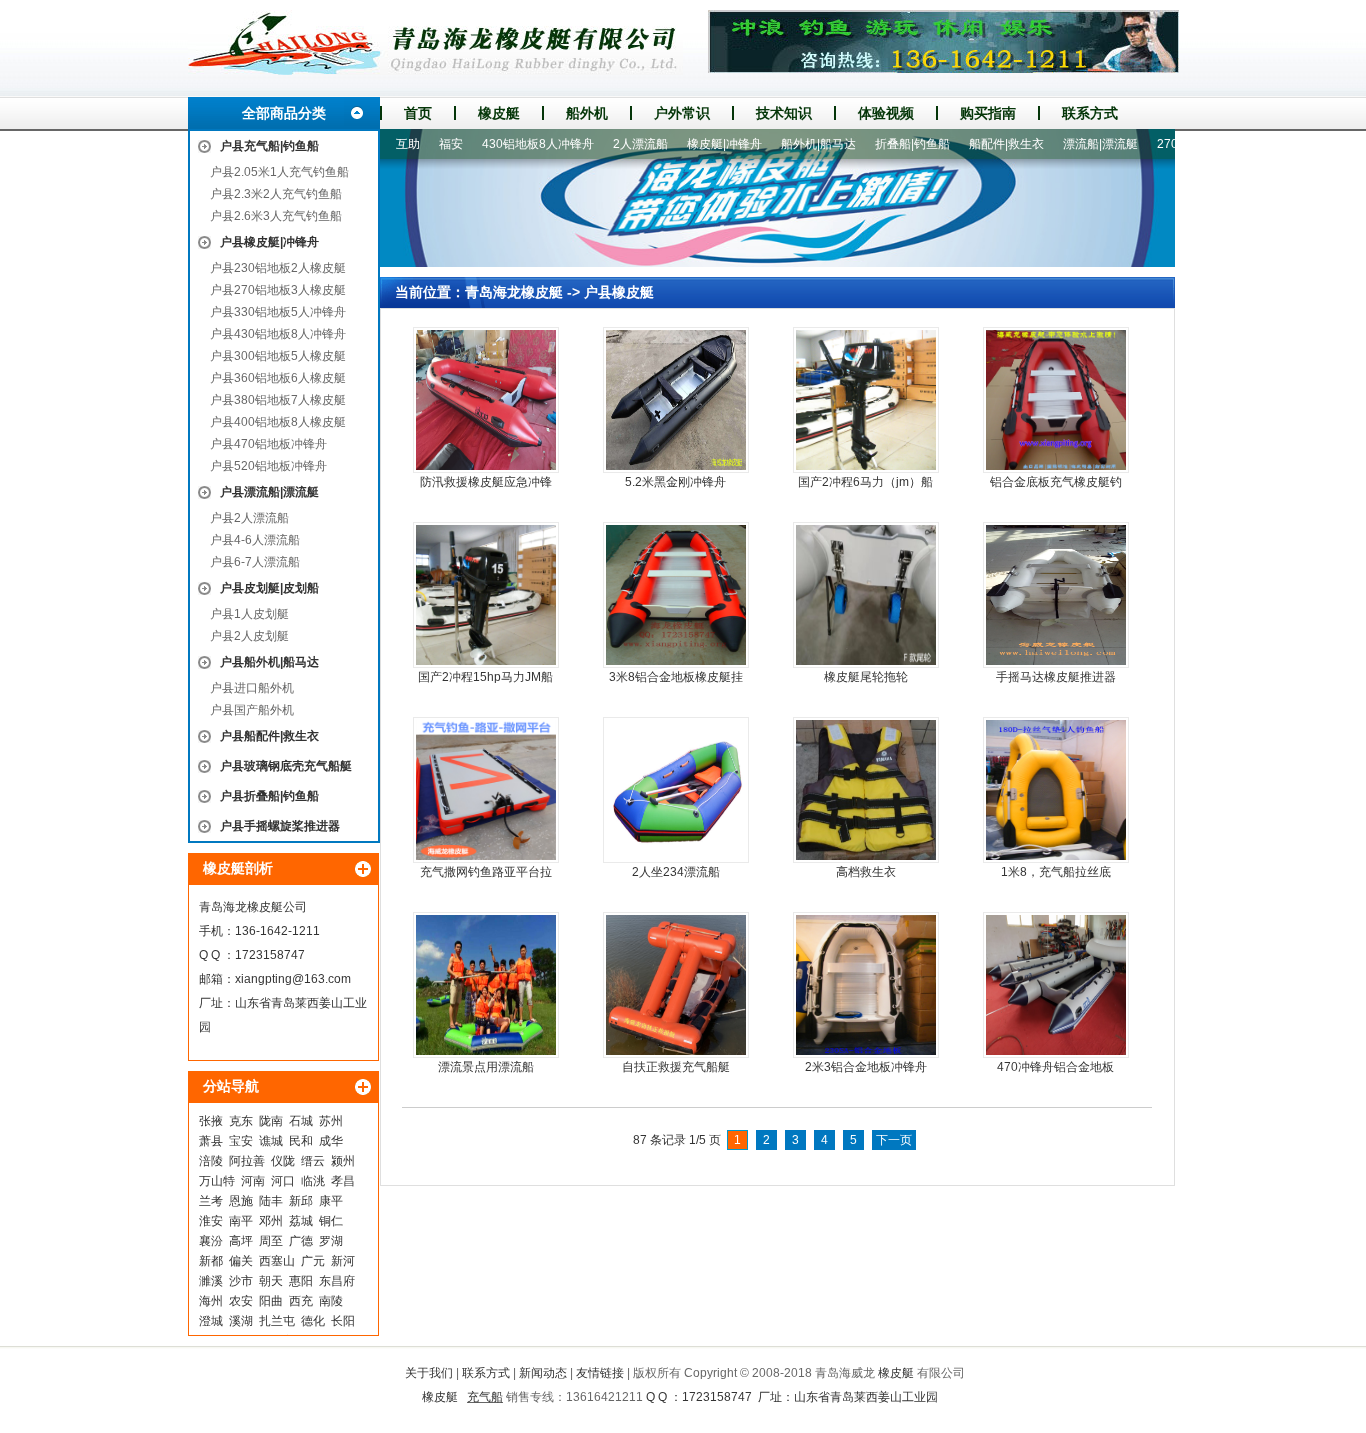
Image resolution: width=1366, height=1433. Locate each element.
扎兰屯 (277, 1321)
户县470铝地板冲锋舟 (268, 444)
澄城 (211, 1321)
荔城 (301, 1221)
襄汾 (211, 1241)
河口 (283, 1181)
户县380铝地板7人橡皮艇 (278, 400)
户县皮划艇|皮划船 (269, 588)
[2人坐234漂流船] (676, 790)
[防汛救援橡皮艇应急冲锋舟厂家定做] (486, 400)
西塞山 (277, 1261)
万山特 (217, 1181)
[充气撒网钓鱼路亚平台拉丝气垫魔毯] (486, 790)
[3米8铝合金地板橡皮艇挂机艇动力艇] (676, 595)
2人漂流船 (605, 144)
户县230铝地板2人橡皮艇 (278, 268)
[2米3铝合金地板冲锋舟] (866, 985)
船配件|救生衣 (971, 144)
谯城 (271, 1141)
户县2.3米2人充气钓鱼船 (276, 194)
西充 (301, 1301)
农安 (241, 1301)
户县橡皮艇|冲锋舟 (269, 242)
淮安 (211, 1221)
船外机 (587, 113)
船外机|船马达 (783, 144)
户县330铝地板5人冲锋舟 (278, 312)
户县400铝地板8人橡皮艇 (278, 422)
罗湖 (331, 1241)
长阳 (343, 1321)
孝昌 (343, 1181)
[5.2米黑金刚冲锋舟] (676, 400)
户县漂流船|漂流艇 (269, 492)
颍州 (343, 1161)
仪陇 (283, 1161)
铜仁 (331, 1221)
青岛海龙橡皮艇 (514, 292)
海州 (211, 1301)
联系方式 (1090, 113)
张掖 (211, 1121)
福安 (416, 144)
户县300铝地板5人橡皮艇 (278, 356)
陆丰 (271, 1201)
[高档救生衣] (866, 790)
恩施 (241, 1201)
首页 (418, 113)
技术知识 (784, 113)
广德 (301, 1241)
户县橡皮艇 (619, 292)
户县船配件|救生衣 (269, 736)
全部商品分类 (284, 113)
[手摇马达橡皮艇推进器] (1056, 595)
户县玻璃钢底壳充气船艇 (286, 766)
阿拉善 (247, 1161)
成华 (331, 1141)
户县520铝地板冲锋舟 (268, 466)
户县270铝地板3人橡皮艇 (278, 290)
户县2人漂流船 (249, 518)
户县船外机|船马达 (269, 662)
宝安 (241, 1141)
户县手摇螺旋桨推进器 (280, 826)
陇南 (271, 1121)
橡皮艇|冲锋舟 (689, 144)
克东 (241, 1121)
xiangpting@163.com (293, 979)
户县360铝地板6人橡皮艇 (278, 378)
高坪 (241, 1241)
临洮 (313, 1181)
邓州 (271, 1221)
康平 (331, 1201)
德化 (313, 1321)
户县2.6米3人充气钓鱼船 (276, 216)
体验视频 (886, 113)
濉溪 (211, 1281)
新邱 (301, 1201)
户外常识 (682, 113)
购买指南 (988, 113)
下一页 (894, 1140)
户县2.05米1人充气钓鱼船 (279, 172)
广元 (313, 1261)
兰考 (211, 1201)
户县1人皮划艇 (249, 614)
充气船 (485, 1397)
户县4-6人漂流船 (255, 540)
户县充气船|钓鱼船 (269, 146)
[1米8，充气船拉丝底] (1056, 790)
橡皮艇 (499, 113)
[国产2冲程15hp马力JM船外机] (486, 595)
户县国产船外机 (252, 710)
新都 (211, 1261)
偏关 (241, 1261)
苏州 (331, 1121)
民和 (301, 1141)
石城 (301, 1121)
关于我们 (429, 1373)
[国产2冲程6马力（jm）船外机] (866, 400)
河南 (253, 1181)
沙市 (241, 1281)
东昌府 (337, 1281)
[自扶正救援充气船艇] (676, 985)
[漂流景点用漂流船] (486, 985)
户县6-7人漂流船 (255, 562)
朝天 (271, 1281)
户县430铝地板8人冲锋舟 (278, 334)
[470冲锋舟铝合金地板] (1056, 985)
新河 (343, 1261)
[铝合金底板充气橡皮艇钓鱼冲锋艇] (1056, 400)
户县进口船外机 (252, 688)
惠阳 (301, 1281)
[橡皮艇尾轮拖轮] (866, 595)
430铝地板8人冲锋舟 (503, 144)
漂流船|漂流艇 (1065, 144)
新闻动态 (543, 1373)
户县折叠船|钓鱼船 (269, 796)
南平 (241, 1221)
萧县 (211, 1141)
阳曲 (271, 1301)
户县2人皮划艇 (249, 636)
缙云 (313, 1161)
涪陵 (211, 1161)
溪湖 (241, 1321)
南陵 (331, 1301)
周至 (271, 1241)
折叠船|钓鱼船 (877, 144)
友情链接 (600, 1373)
